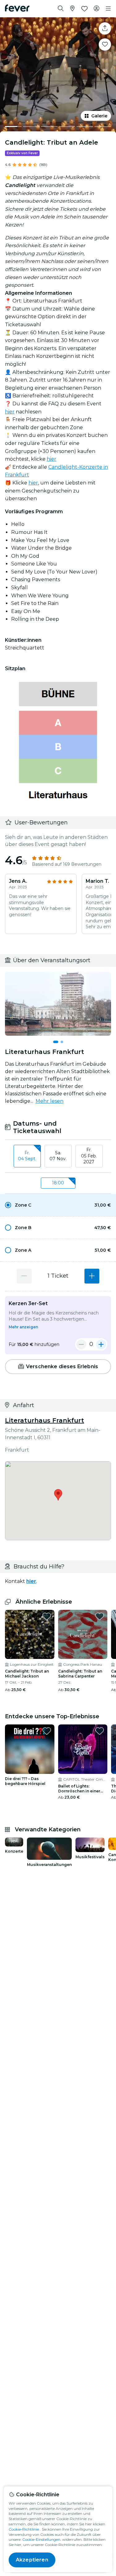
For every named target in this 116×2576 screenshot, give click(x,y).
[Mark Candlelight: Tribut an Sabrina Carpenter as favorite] (100, 1616)
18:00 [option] (58, 1183)
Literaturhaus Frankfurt (45, 1420)
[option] (58, 1205)
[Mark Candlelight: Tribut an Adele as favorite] (105, 44)
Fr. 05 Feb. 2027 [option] (89, 1156)
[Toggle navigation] (108, 9)
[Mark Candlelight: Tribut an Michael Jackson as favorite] (47, 1616)
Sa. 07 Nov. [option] (58, 1156)
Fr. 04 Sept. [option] (27, 1156)
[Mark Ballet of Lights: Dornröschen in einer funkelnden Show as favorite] (100, 1731)
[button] (58, 1205)
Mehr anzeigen (23, 1327)
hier (10, 412)
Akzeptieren (32, 2560)
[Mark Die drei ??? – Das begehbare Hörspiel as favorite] (47, 1731)
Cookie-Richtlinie (24, 2529)
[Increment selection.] (92, 1276)
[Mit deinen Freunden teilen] (105, 28)
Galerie (99, 116)
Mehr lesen (49, 1101)
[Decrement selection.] (24, 1276)
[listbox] (58, 1156)
